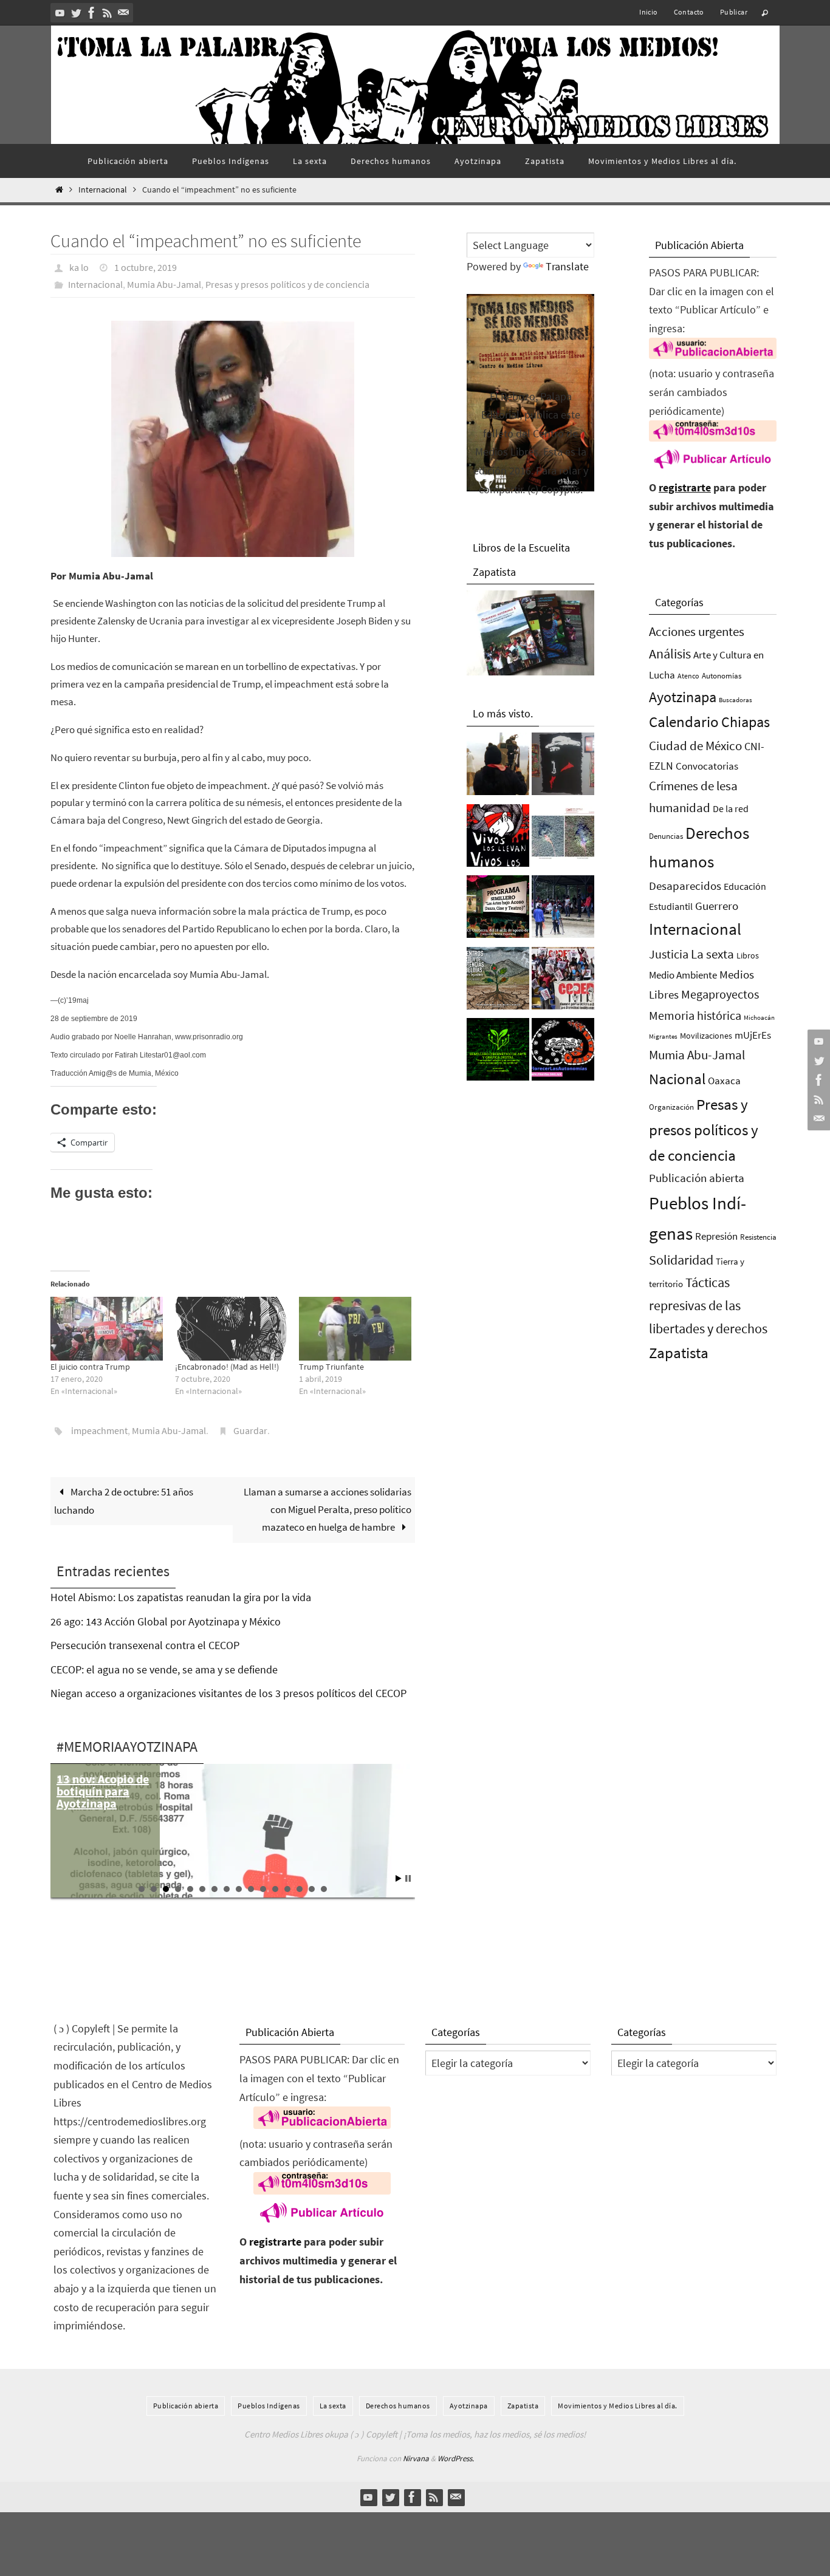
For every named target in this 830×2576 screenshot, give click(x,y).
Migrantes (663, 1037)
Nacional (677, 1079)
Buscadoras (736, 700)
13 (287, 1889)
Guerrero (717, 906)
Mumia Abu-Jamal (164, 284)
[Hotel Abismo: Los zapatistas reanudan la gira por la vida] (563, 767)
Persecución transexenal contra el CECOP (145, 1645)
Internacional (103, 190)
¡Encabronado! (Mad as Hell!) (227, 1367)
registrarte (685, 487)
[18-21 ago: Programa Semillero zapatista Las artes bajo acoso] (498, 910)
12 (275, 1889)
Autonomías (722, 676)
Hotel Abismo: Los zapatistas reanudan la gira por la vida (181, 1597)
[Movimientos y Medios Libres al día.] (498, 767)
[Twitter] (76, 13)
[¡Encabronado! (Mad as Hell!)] (231, 1329)
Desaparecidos (685, 886)
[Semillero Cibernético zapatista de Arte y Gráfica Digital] (498, 1053)
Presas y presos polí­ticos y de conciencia (287, 284)
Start (399, 1878)
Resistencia (758, 1237)
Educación (745, 886)
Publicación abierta (697, 1178)
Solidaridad (681, 1260)
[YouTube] (60, 13)
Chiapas (746, 722)
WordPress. (456, 2458)
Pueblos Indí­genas (269, 2406)
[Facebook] (92, 13)
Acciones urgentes (697, 631)
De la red (731, 808)
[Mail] (123, 13)
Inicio (648, 12)
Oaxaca (724, 1081)
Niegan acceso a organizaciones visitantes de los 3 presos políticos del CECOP (228, 1693)
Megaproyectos (720, 994)
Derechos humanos (398, 2406)
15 (312, 1889)
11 (263, 1889)
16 (324, 1889)
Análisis (670, 654)
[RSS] (108, 13)
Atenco (688, 676)
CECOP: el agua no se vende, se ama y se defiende (164, 1669)
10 (251, 1889)
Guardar (250, 1430)
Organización (671, 1107)
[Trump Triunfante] (355, 1329)
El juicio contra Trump (90, 1367)
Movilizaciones (706, 1036)
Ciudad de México (695, 746)
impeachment (99, 1430)
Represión (716, 1236)
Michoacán (759, 1017)
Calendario (684, 722)
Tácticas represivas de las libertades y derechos (708, 1305)
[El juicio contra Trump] (107, 1329)
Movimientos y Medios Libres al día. (618, 2406)
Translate (567, 266)
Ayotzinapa (683, 697)
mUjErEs (753, 1035)
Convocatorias (707, 766)
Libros (748, 956)
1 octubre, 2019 (146, 267)
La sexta (712, 954)
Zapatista (679, 1353)
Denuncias (666, 836)
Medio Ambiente (683, 975)
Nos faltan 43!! (96, 1779)
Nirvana (416, 2458)
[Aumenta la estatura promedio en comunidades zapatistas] (563, 910)
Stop (408, 1878)
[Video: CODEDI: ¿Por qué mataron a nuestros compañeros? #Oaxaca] (563, 982)
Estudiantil (671, 906)
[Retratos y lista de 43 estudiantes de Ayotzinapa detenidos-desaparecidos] (498, 839)
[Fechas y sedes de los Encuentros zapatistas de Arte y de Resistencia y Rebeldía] (498, 982)
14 (300, 1889)
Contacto (689, 12)
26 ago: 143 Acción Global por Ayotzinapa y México (166, 1621)
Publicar (734, 12)
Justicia (669, 954)
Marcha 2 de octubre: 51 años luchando (124, 1501)
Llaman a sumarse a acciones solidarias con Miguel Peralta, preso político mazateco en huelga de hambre (328, 1509)
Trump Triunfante (331, 1367)
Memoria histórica (695, 1015)
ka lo (79, 267)
